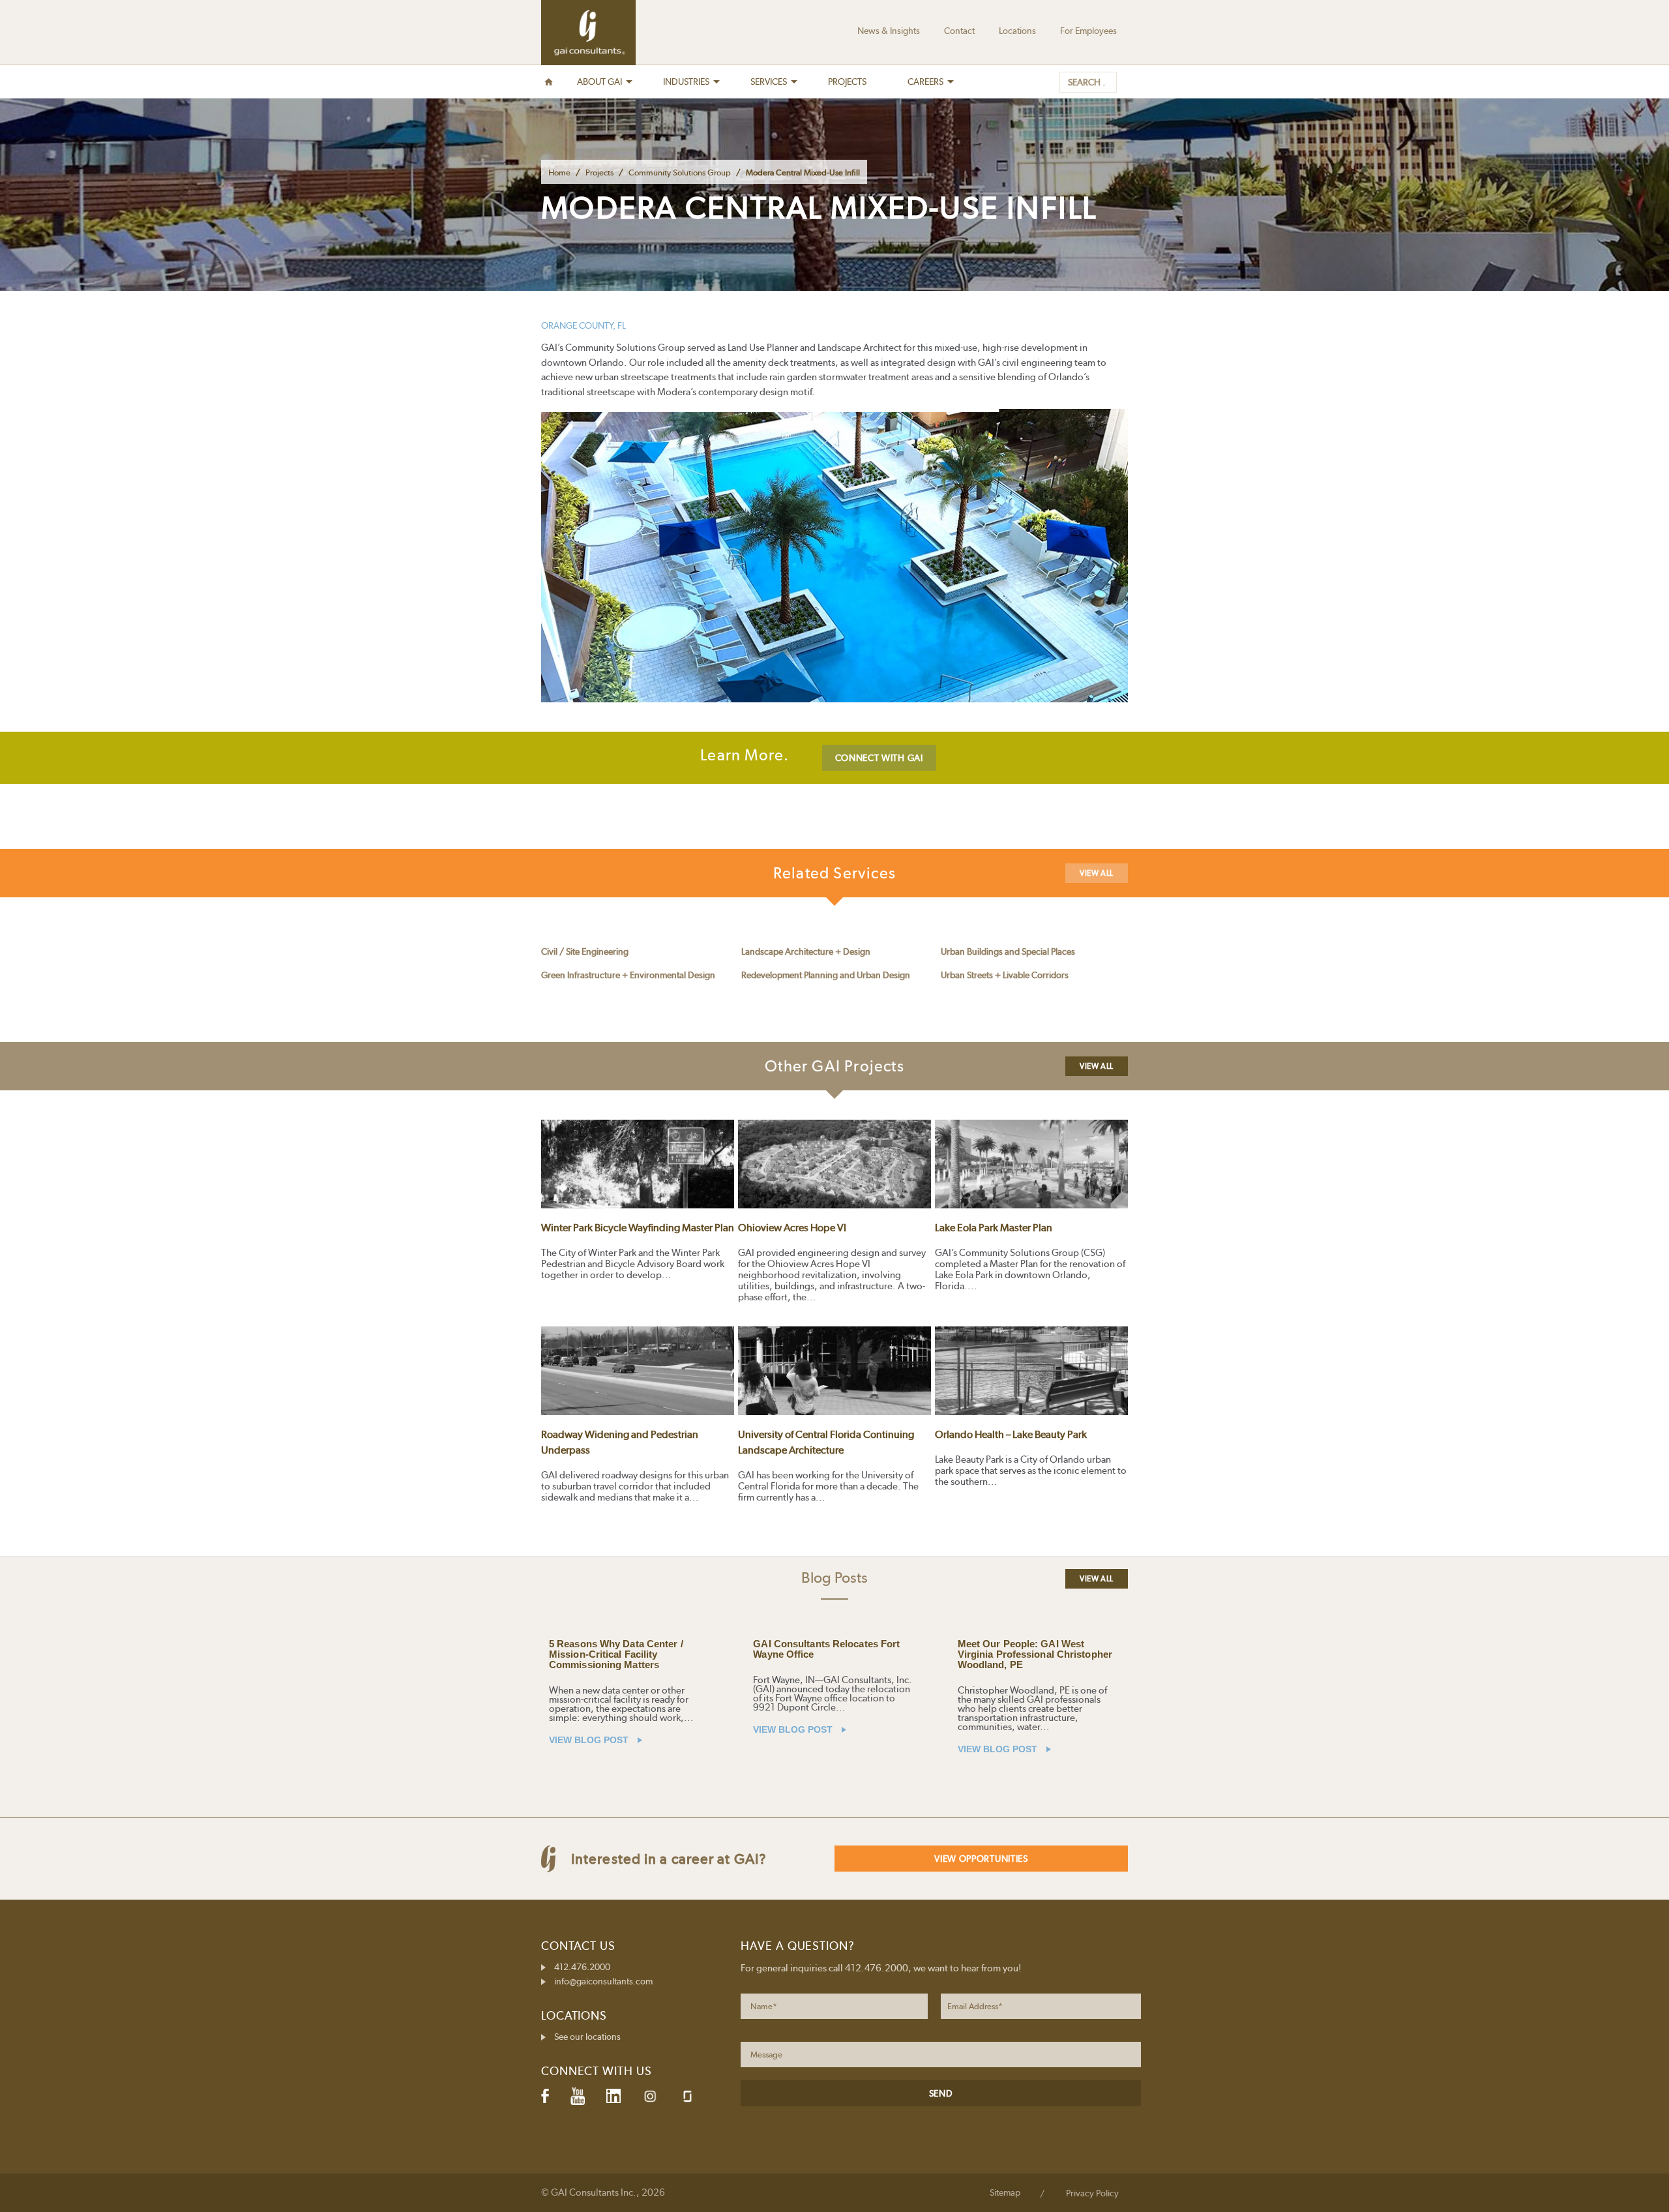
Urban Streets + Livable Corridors (1005, 975)
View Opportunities (981, 1859)
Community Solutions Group (680, 172)
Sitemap (1005, 2192)
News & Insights (889, 31)
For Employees (1088, 31)
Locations (1017, 31)
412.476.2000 (582, 1967)
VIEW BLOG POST (590, 1740)
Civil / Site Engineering (585, 951)
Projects (599, 172)
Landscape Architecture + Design (806, 951)
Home (559, 172)
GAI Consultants (588, 33)
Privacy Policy (1092, 2193)
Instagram (650, 2096)
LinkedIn (613, 2096)
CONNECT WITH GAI (879, 758)
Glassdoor (687, 2096)
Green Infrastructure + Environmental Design (628, 975)
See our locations (587, 2037)
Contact (959, 31)
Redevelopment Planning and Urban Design (826, 975)
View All (1097, 873)
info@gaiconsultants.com (603, 1981)
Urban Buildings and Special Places (1008, 951)
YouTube (578, 2096)
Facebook (545, 2096)
